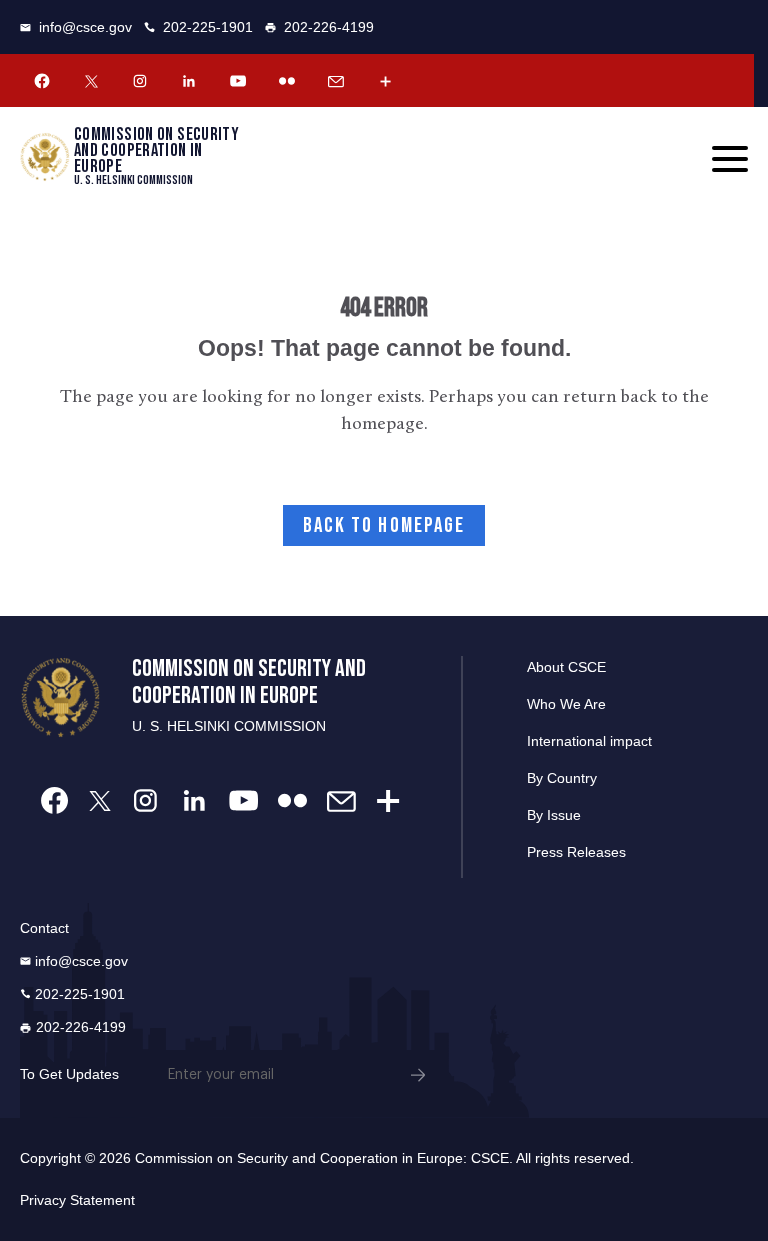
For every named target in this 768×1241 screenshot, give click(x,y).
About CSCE (566, 667)
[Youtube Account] (238, 81)
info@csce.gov (85, 27)
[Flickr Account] (287, 81)
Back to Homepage (384, 525)
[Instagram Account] (140, 81)
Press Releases (576, 852)
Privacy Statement (77, 1200)
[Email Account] (336, 81)
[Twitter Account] (91, 81)
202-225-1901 (208, 27)
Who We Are (566, 704)
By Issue (554, 815)
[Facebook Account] (42, 81)
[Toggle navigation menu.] (730, 159)
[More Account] (385, 81)
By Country (562, 778)
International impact (589, 741)
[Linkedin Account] (189, 81)
